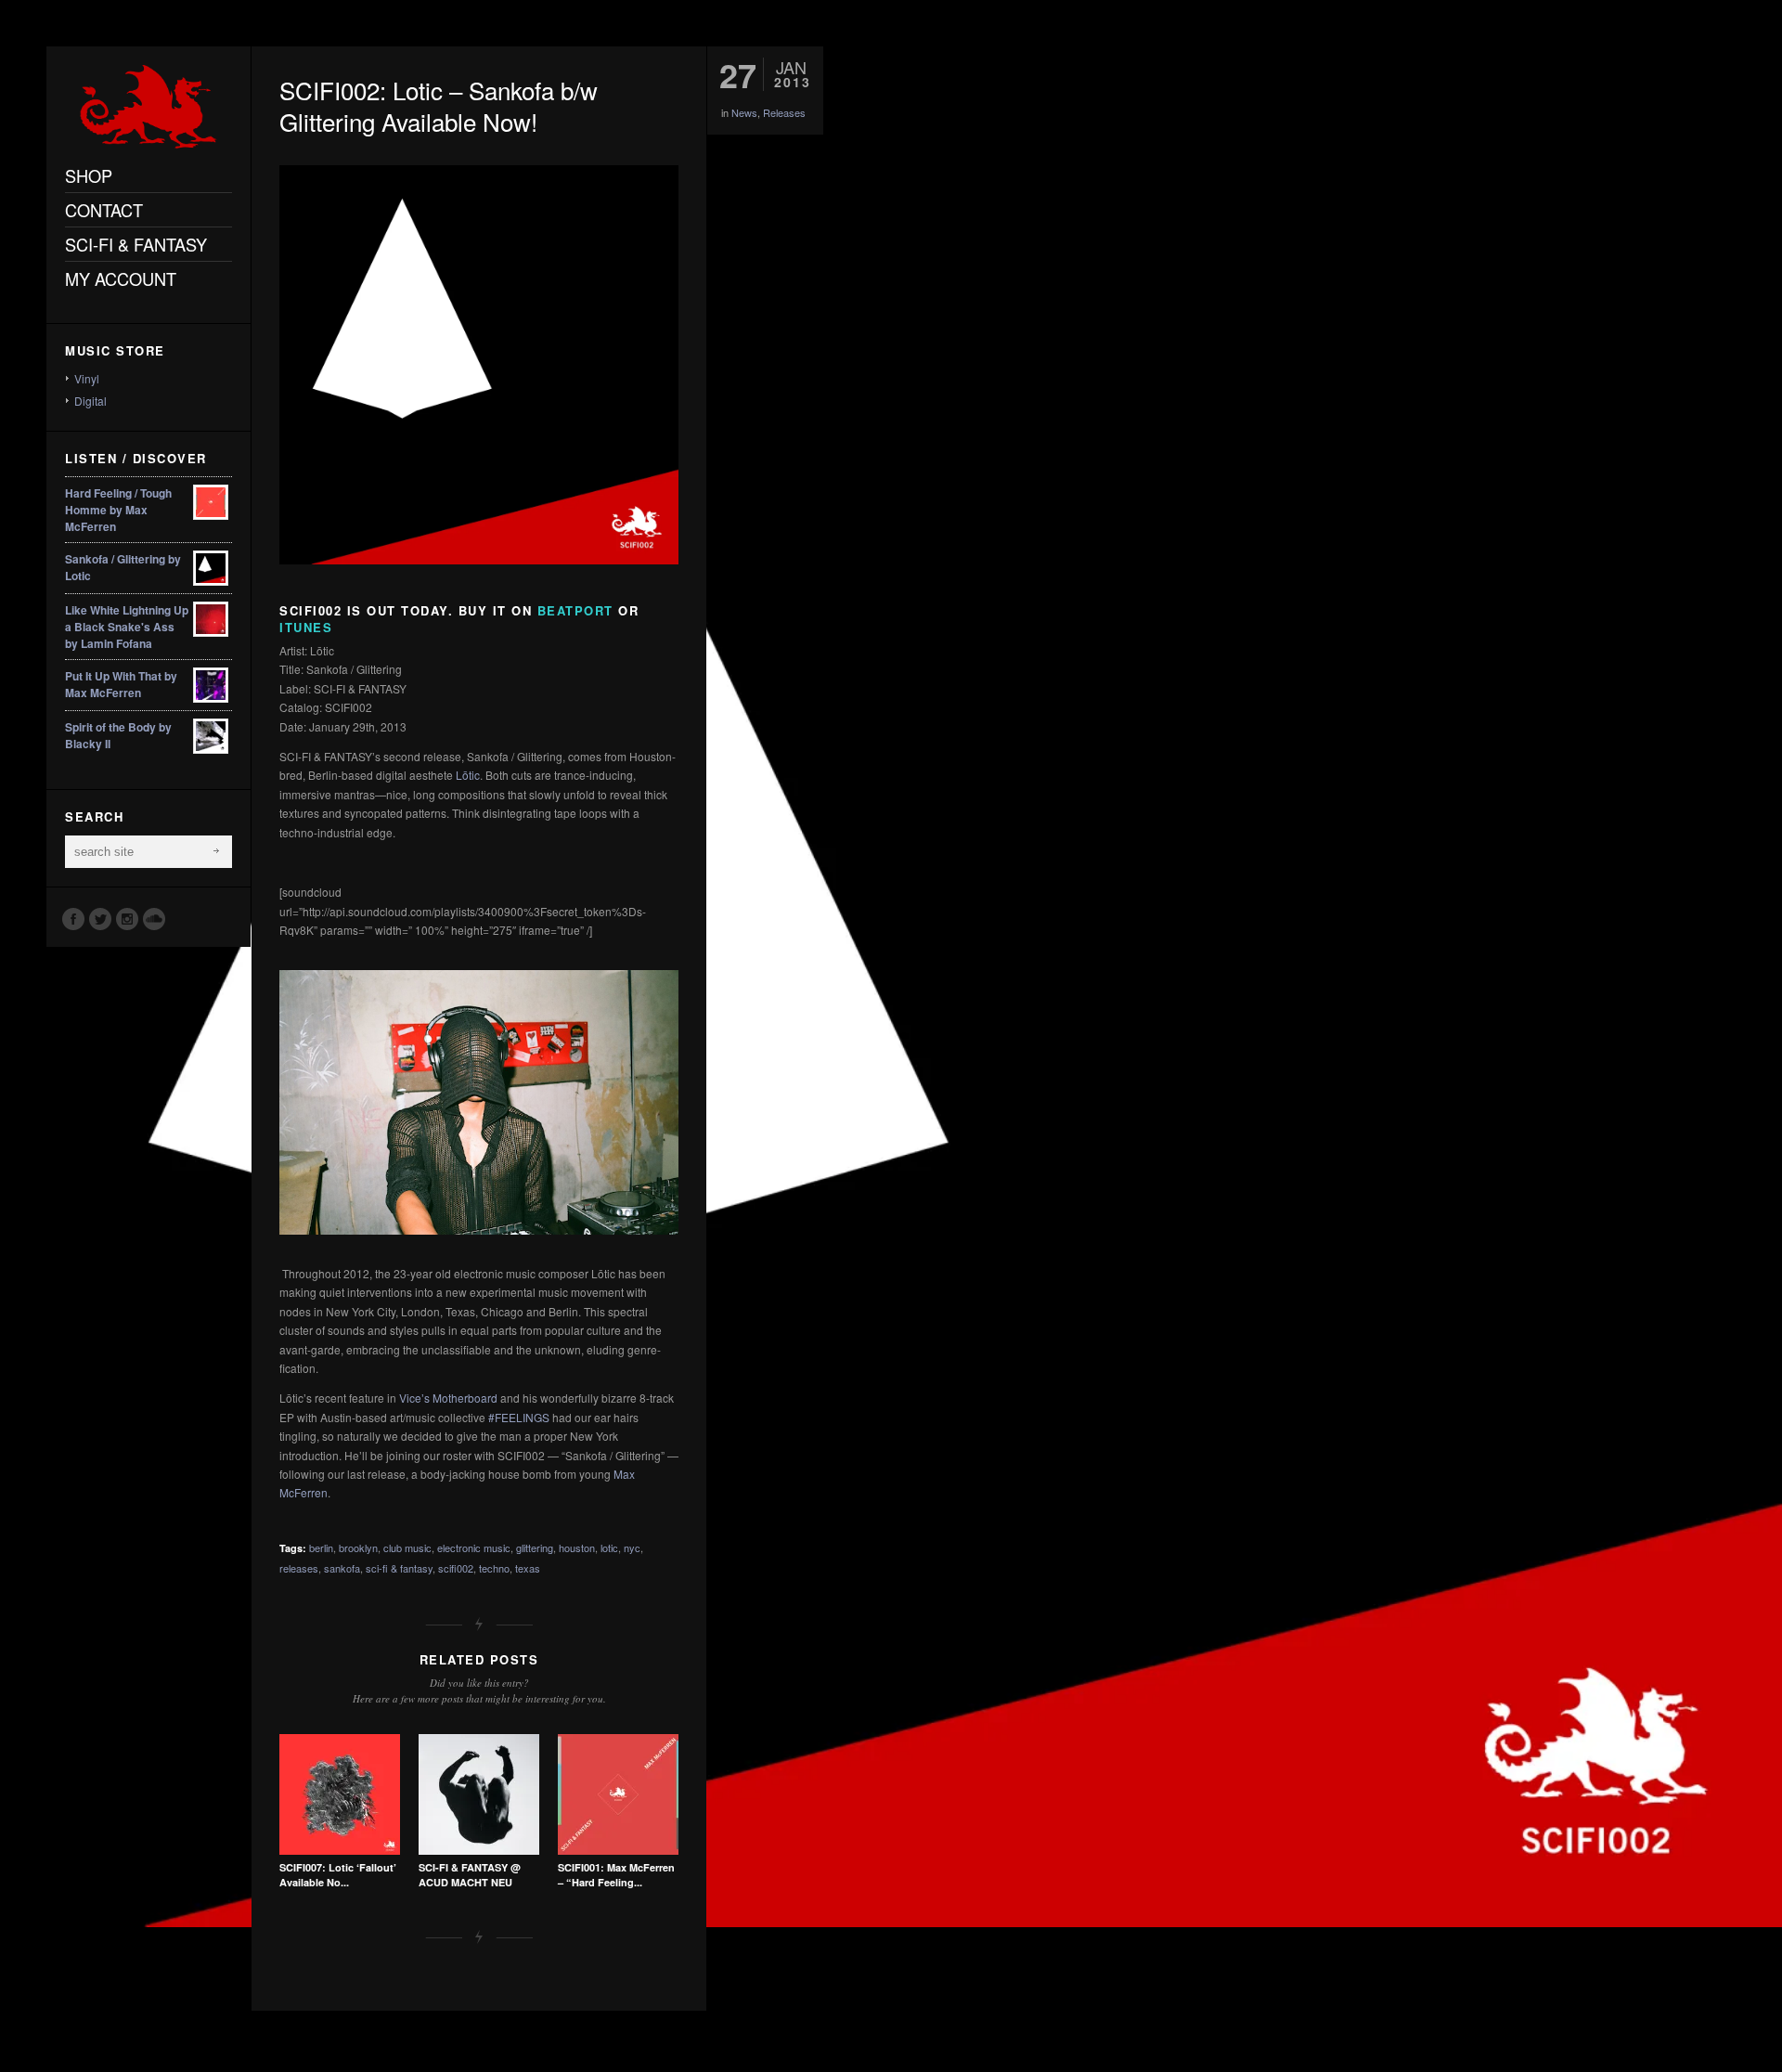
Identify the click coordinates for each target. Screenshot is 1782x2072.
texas (528, 1568)
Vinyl (87, 378)
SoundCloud (153, 918)
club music (407, 1548)
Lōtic (468, 775)
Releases (784, 112)
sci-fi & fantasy (399, 1568)
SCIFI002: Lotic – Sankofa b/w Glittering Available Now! (439, 105)
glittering (535, 1548)
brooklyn (358, 1548)
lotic (609, 1548)
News (744, 112)
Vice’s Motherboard (448, 1398)
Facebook (72, 918)
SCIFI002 (310, 610)
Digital (90, 401)
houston (577, 1548)
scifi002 (456, 1568)
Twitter (99, 918)
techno (494, 1568)
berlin (321, 1548)
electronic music (474, 1548)
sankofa (342, 1568)
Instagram (126, 918)
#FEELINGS (519, 1417)
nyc (632, 1548)
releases (299, 1568)
